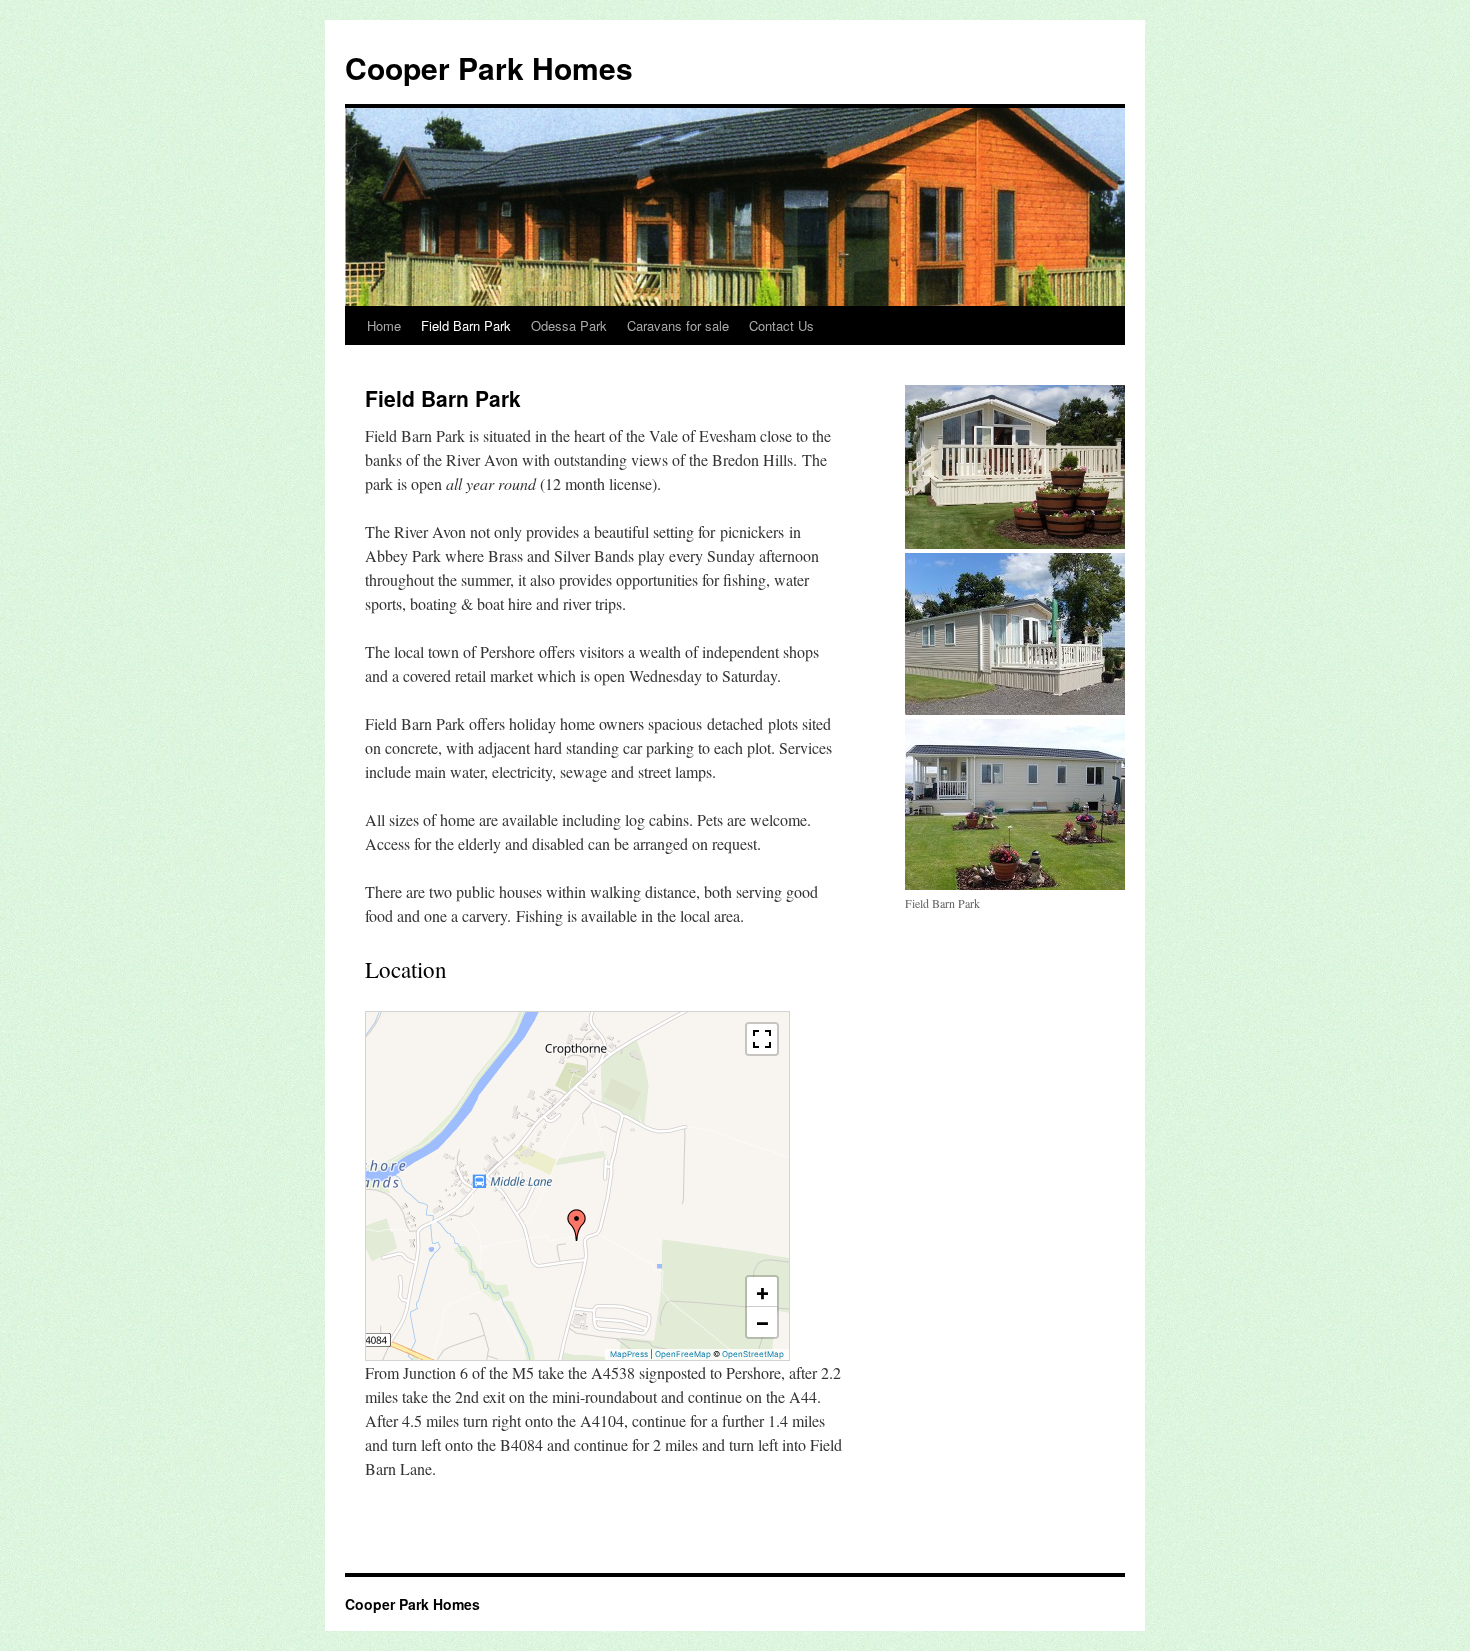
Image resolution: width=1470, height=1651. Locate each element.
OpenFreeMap (683, 1354)
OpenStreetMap (753, 1354)
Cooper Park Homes (489, 67)
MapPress (629, 1354)
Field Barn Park (466, 325)
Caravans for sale (678, 325)
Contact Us (781, 325)
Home (384, 325)
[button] (577, 1225)
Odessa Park (569, 325)
